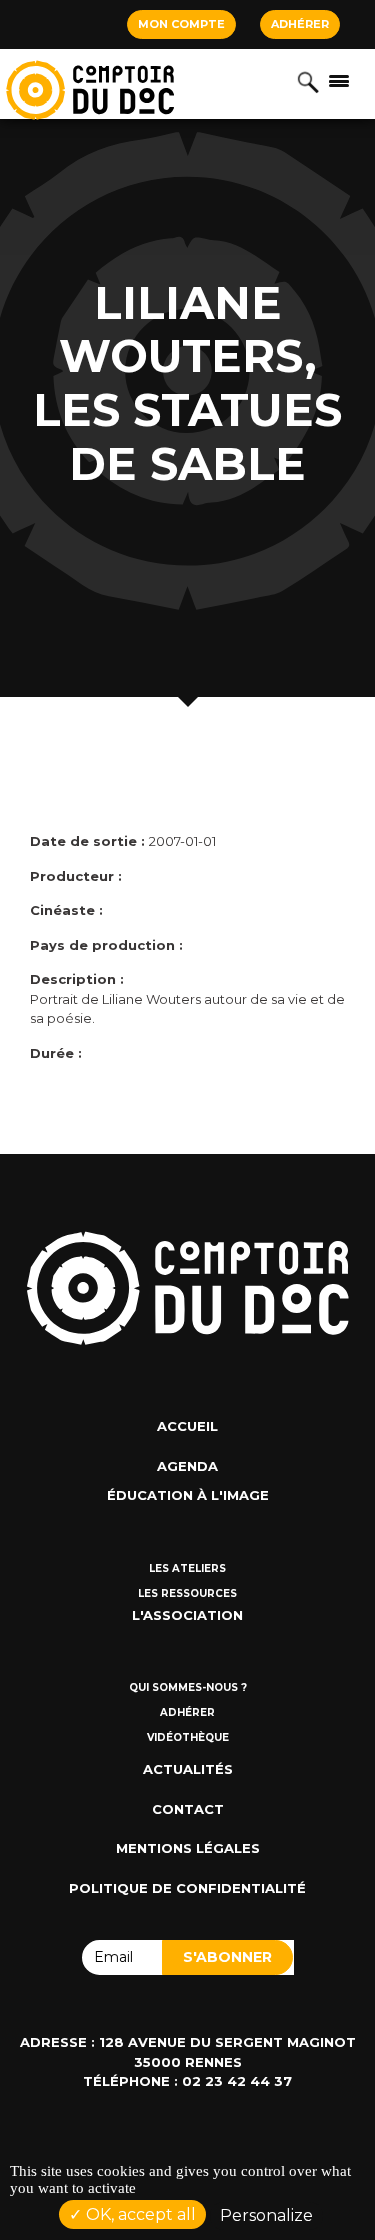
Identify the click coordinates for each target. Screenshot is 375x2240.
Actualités (188, 1769)
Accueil (187, 1426)
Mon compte (181, 24)
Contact (188, 1809)
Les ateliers (187, 1568)
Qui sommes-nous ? (188, 1687)
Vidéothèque (188, 1737)
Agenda (187, 1466)
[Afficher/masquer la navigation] (339, 80)
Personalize (266, 2215)
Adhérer (300, 24)
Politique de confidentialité (187, 1888)
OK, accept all (139, 2214)
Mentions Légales (188, 1848)
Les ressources (187, 1593)
